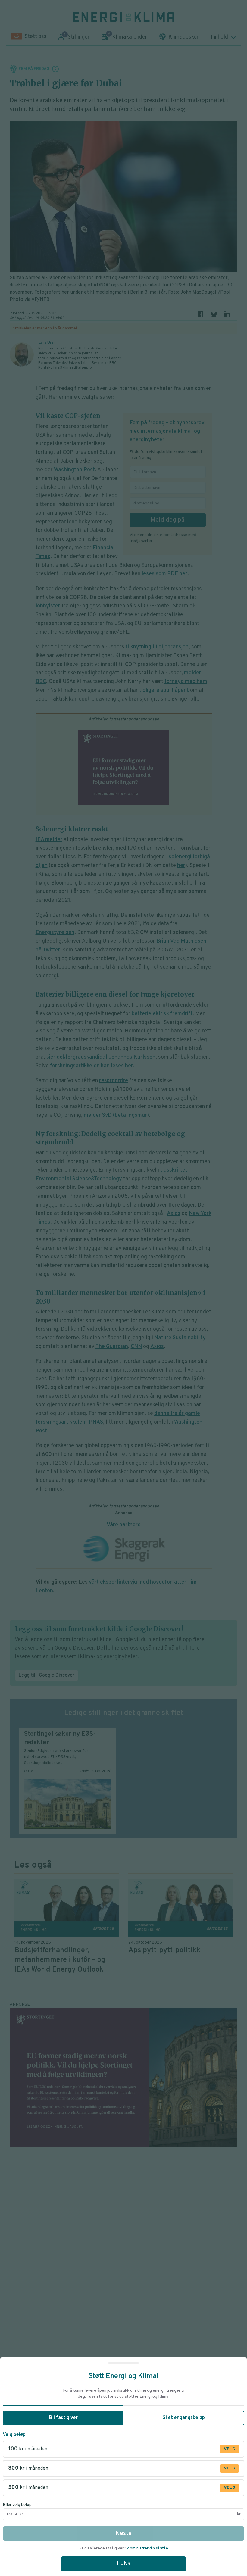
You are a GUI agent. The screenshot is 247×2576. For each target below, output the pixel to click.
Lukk (123, 2564)
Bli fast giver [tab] (63, 2418)
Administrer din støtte (147, 2548)
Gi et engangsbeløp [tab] (184, 2418)
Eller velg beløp (17, 2505)
